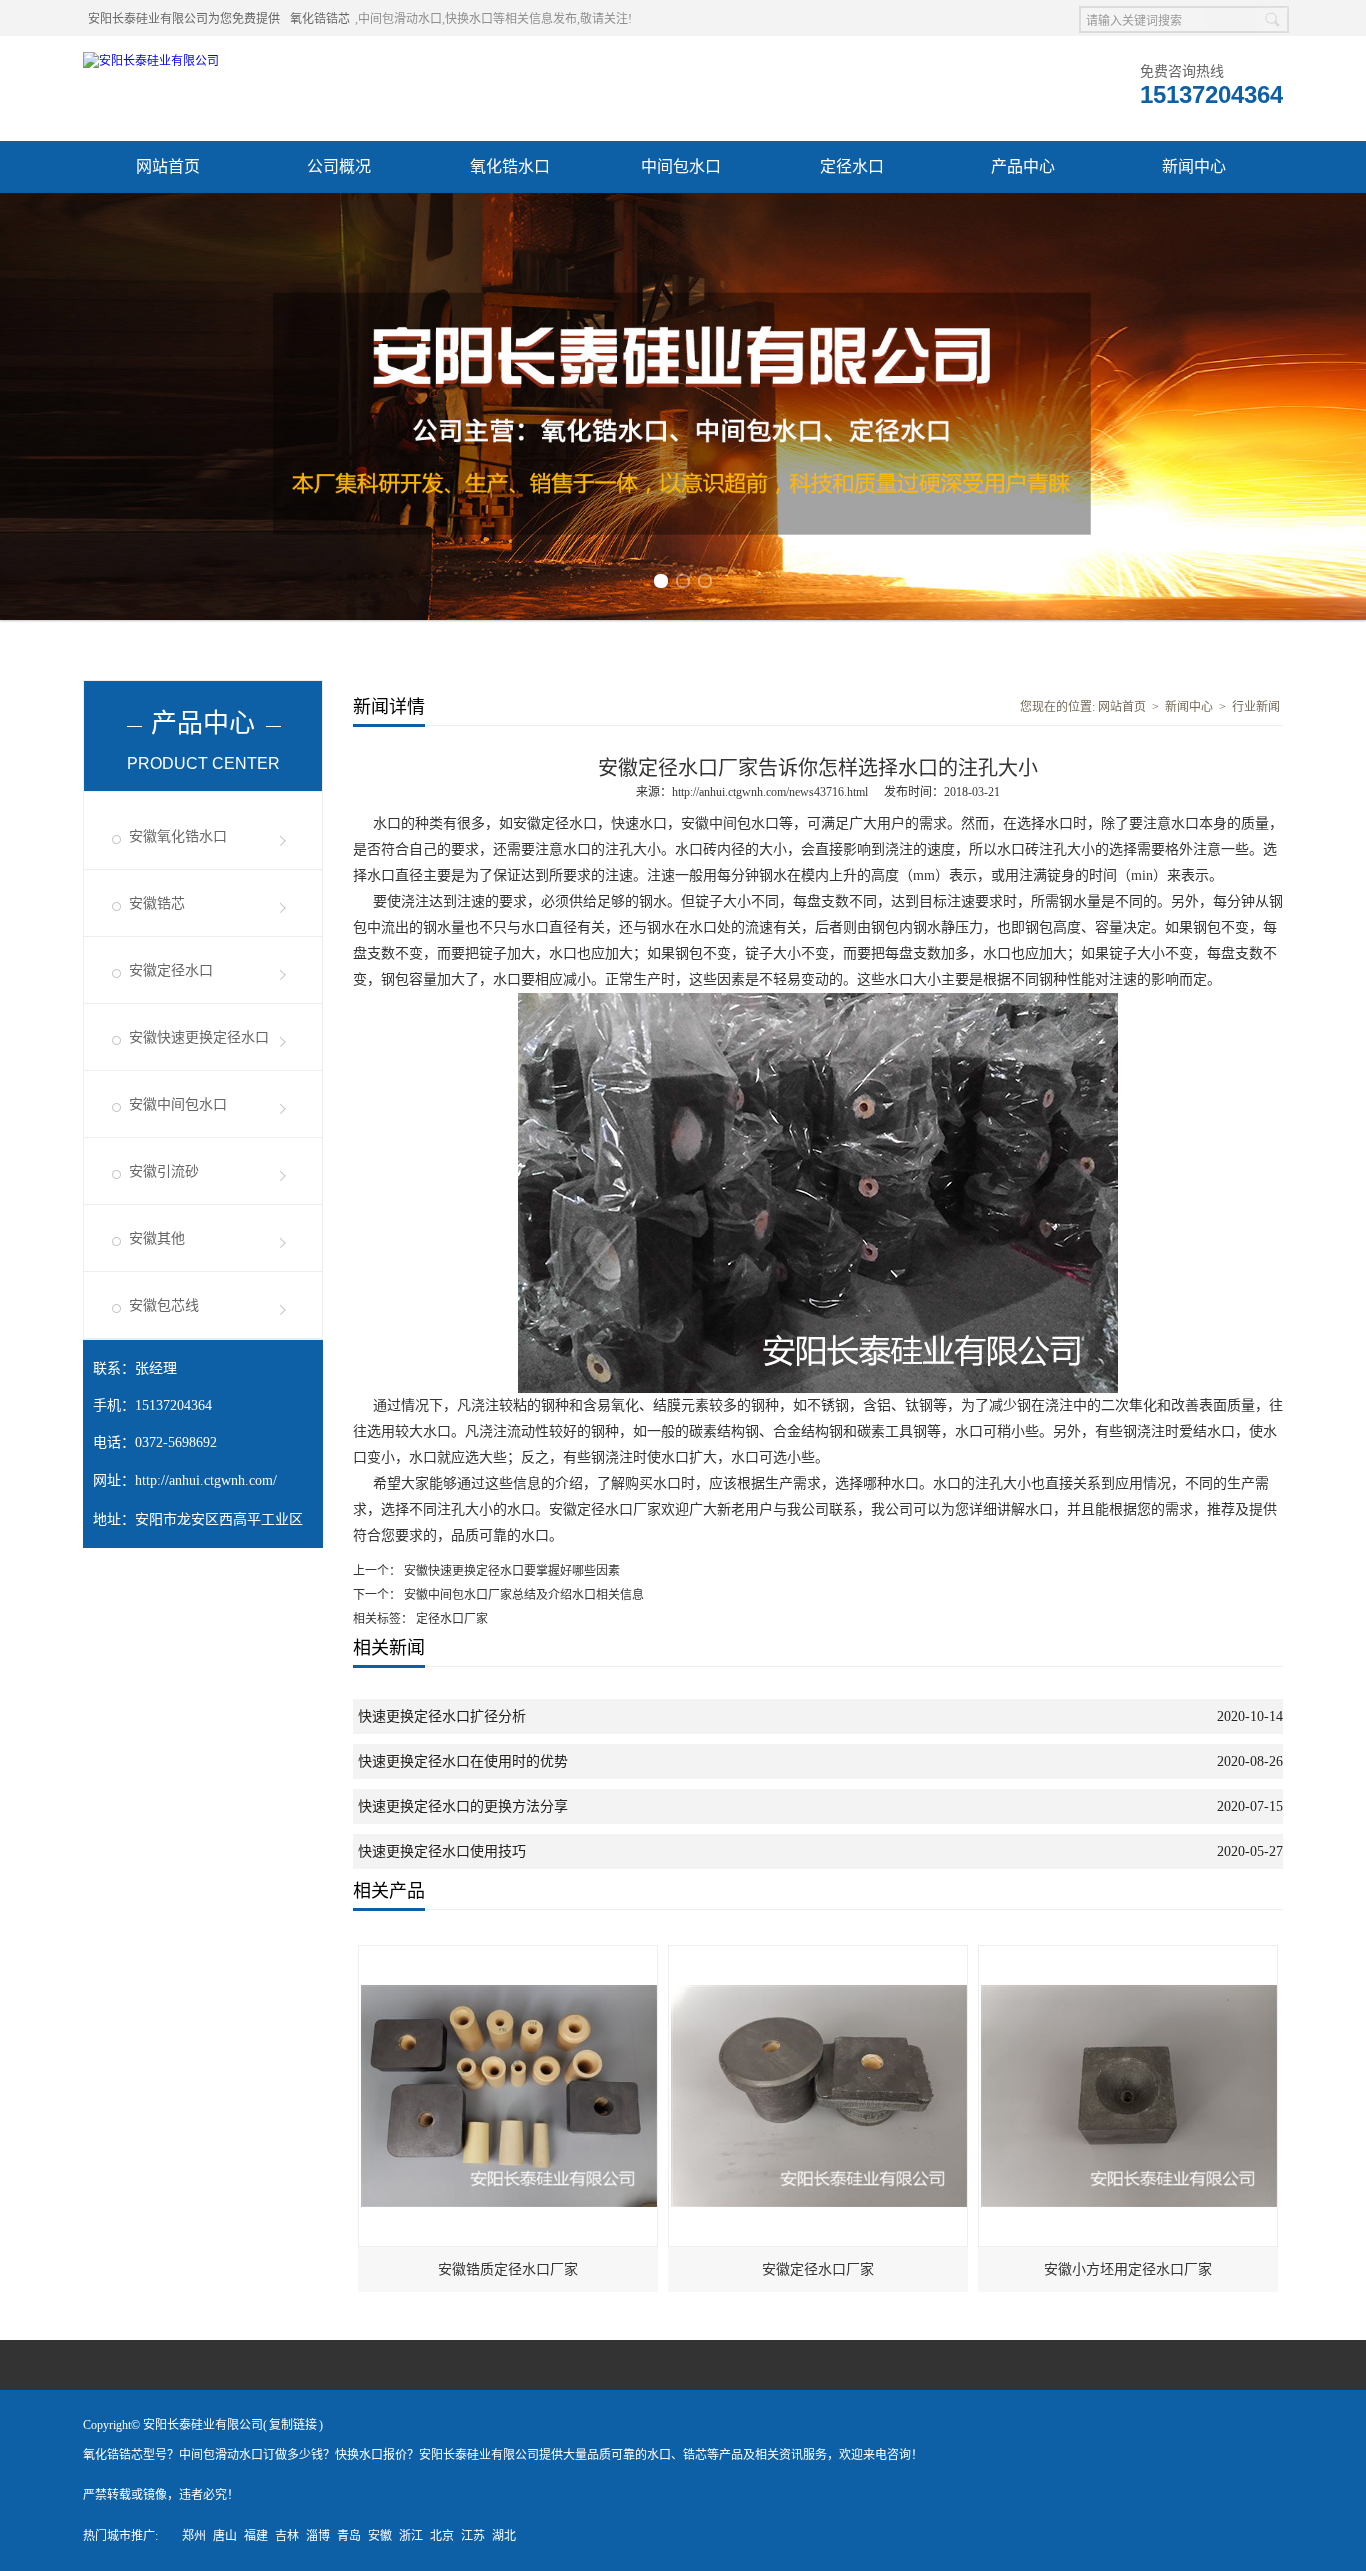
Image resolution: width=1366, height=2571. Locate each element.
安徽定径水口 (171, 970)
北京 (442, 2536)
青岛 (349, 2536)
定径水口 (852, 166)
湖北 (504, 2536)
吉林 (287, 2536)
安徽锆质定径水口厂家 (508, 2269)
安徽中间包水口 (178, 1104)
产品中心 (1023, 166)
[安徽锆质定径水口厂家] (509, 1955)
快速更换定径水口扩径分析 (442, 1716)
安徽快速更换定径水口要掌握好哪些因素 (510, 1571)
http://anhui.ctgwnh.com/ (206, 1480)
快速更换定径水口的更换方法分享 (463, 1806)
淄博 (318, 2536)
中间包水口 (681, 166)
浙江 (411, 2536)
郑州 (194, 2536)
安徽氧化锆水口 (178, 836)
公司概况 (339, 166)
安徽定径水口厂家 (818, 2269)
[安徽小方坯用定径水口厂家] (1129, 1955)
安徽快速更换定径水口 (199, 1037)
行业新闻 (1256, 707)
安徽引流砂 (164, 1171)
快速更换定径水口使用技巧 (442, 1851)
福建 (256, 2536)
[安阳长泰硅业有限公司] (151, 61)
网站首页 (168, 166)
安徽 (380, 2536)
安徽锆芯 (157, 903)
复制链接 (293, 2425)
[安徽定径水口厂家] (819, 1955)
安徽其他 (157, 1238)
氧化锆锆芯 (320, 19)
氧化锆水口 (510, 166)
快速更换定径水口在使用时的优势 (463, 1761)
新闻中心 (1194, 166)
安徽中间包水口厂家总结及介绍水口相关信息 (522, 1595)
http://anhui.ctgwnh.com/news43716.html (770, 792)
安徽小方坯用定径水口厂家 (1128, 2269)
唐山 (225, 2536)
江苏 (473, 2536)
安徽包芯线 (164, 1305)
